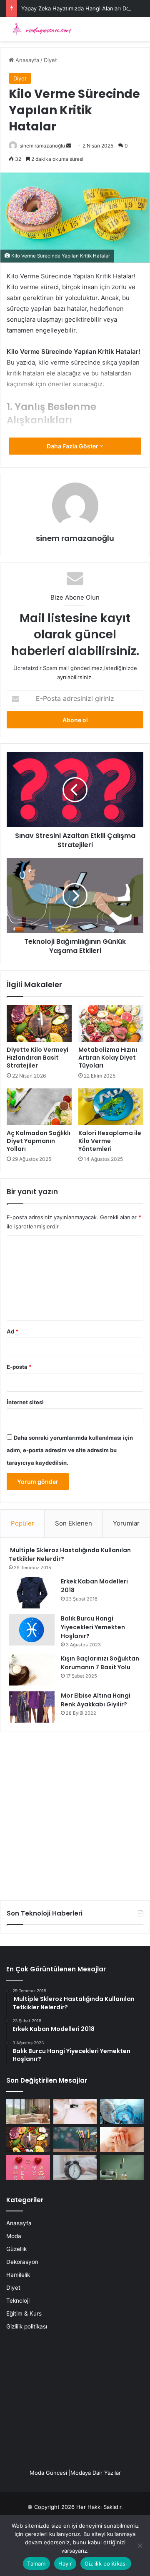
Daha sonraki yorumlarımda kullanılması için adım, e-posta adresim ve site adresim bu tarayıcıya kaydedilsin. (70, 1450)
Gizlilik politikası (27, 2326)
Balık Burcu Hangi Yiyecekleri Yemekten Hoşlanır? (93, 1627)
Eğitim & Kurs (24, 2313)
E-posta (19, 1367)
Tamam (36, 2563)
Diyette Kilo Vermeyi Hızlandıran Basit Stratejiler (37, 1058)
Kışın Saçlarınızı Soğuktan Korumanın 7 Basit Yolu (100, 1663)
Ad (12, 1331)
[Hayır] (140, 2546)
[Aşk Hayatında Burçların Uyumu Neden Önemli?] (28, 2167)
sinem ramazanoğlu (42, 146)
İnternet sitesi (25, 1402)
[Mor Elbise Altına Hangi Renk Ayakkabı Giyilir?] (32, 1707)
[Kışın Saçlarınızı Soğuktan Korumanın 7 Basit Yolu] (32, 1670)
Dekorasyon (22, 2262)
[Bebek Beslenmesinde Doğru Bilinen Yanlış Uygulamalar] (122, 2140)
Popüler (22, 1523)
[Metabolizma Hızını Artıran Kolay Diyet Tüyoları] (111, 1023)
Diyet (50, 60)
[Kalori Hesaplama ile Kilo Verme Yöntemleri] (111, 1107)
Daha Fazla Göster (73, 446)
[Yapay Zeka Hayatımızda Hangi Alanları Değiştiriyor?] (122, 2112)
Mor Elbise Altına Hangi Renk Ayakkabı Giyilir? (96, 1700)
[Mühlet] (40, 29)
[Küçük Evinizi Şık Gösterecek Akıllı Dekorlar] (28, 2112)
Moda (14, 2236)
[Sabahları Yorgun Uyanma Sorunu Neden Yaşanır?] (75, 2167)
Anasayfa (26, 60)
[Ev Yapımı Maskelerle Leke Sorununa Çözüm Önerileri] (75, 2112)
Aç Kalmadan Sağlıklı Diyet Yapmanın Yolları (39, 1141)
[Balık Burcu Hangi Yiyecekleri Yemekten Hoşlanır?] (32, 1630)
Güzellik (16, 2249)
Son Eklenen (74, 1523)
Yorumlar (126, 1523)
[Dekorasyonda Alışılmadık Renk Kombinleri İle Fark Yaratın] (122, 2167)
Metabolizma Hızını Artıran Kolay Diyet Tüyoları (108, 1058)
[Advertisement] (75, 1813)
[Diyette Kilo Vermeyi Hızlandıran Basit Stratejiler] (39, 1023)
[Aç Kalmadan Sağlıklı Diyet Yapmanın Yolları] (39, 1107)
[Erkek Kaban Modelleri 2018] (32, 1593)
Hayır (65, 2563)
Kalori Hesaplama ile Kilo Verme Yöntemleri (110, 1141)
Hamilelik (18, 2275)
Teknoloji (18, 2301)
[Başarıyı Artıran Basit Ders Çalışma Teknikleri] (75, 2140)
